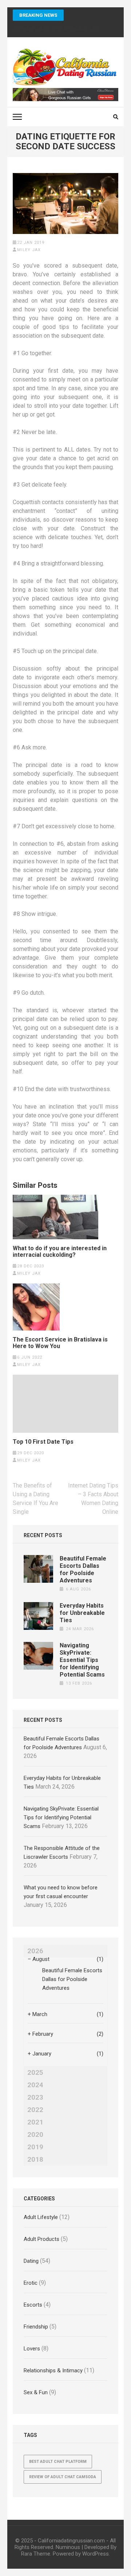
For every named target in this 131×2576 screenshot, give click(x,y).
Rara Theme (36, 2554)
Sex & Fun (36, 2392)
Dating (31, 2261)
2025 (35, 2073)
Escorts (33, 2305)
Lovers (32, 2349)
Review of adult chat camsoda (63, 2477)
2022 (35, 2110)
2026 (35, 1951)
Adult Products (41, 2239)
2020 (35, 2135)
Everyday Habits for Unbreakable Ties (82, 1613)
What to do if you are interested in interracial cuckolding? (60, 1252)
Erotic (31, 2283)
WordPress (96, 2554)
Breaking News (38, 15)
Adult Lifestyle (41, 2217)
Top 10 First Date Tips (43, 1442)
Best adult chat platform (58, 2462)
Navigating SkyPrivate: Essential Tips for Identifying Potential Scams (82, 1660)
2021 (35, 2122)
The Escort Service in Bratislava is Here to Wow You (60, 1343)
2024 (35, 2085)
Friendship (36, 2327)
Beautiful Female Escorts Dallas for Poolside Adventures (83, 1569)
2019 (35, 2147)
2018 (35, 2160)
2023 (35, 2097)
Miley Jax (29, 250)
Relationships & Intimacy (53, 2370)
